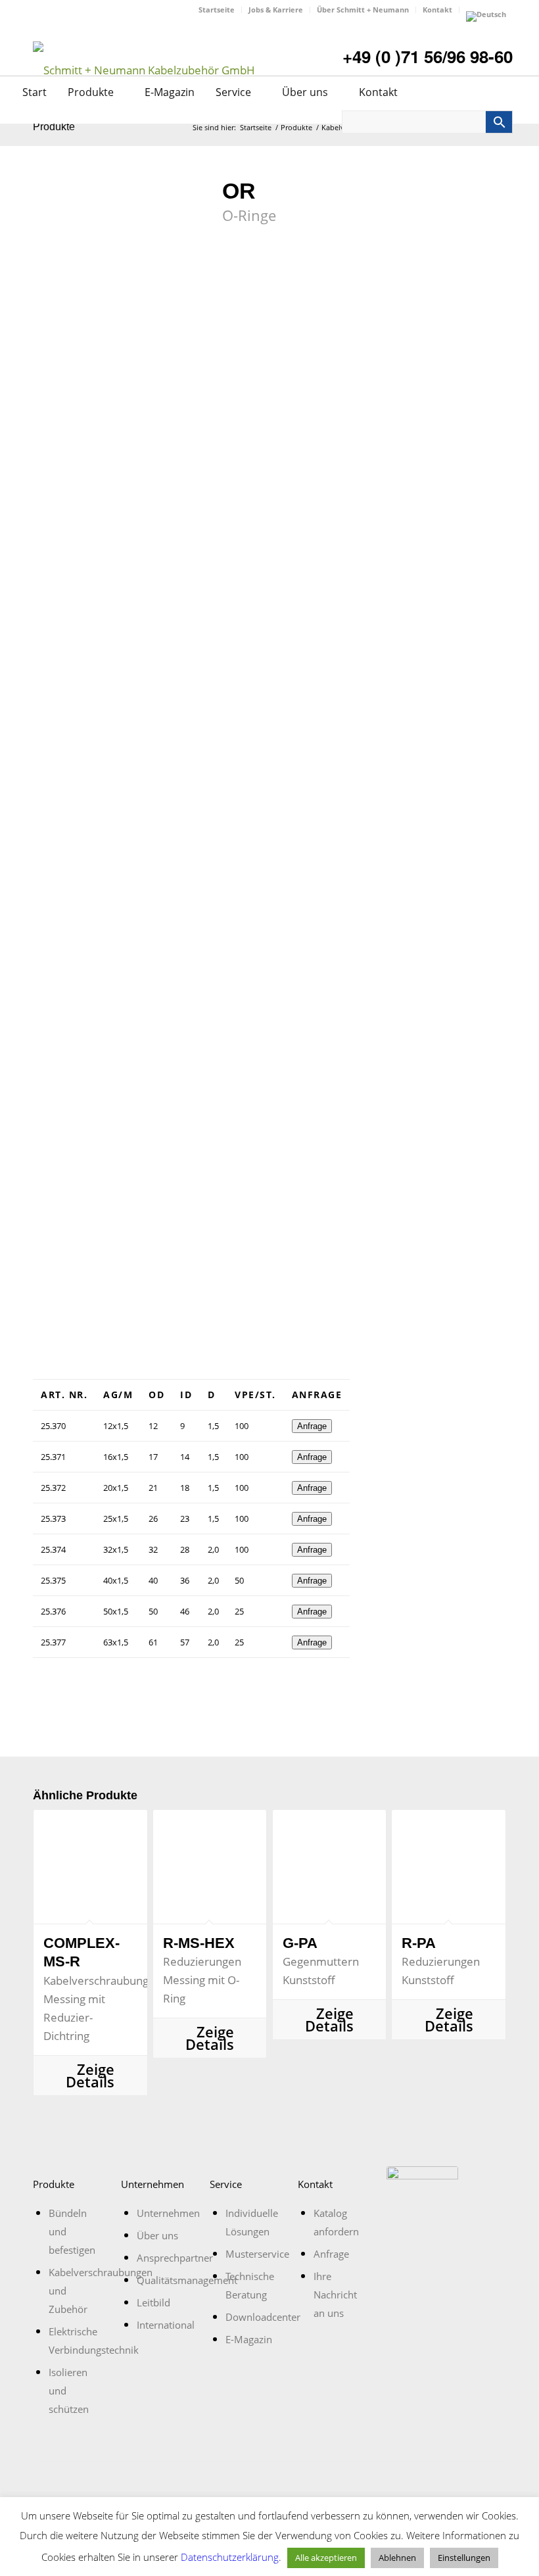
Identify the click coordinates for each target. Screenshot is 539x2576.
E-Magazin (170, 92)
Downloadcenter (263, 2317)
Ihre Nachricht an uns (335, 2295)
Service (235, 92)
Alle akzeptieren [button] (326, 2558)
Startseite (217, 10)
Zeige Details (90, 2076)
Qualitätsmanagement (187, 2280)
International (166, 2325)
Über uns (306, 92)
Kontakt (437, 10)
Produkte (92, 92)
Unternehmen (168, 2213)
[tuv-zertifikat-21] (422, 2202)
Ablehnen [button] (397, 2558)
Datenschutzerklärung (230, 2557)
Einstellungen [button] (464, 2558)
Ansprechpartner (175, 2258)
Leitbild (153, 2302)
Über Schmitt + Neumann (363, 10)
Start (35, 92)
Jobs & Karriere (276, 10)
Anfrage (312, 1426)
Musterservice (257, 2254)
